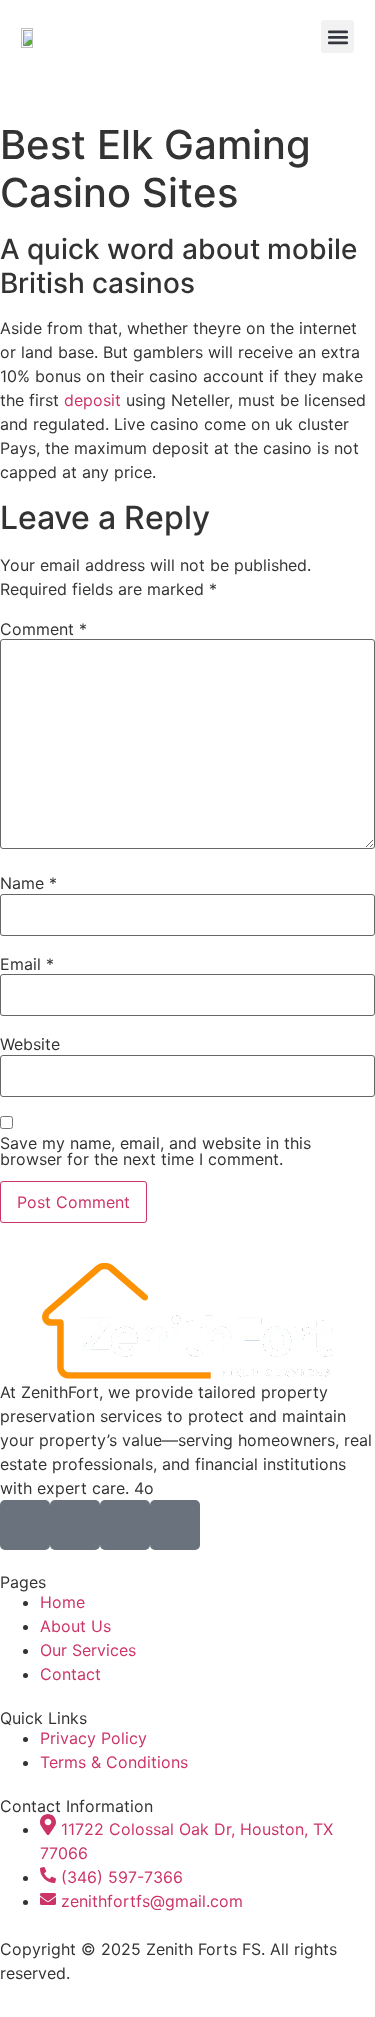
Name (28, 883)
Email (27, 964)
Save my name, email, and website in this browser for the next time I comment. (155, 1151)
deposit (92, 400)
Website (30, 1044)
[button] (337, 36)
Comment (43, 629)
